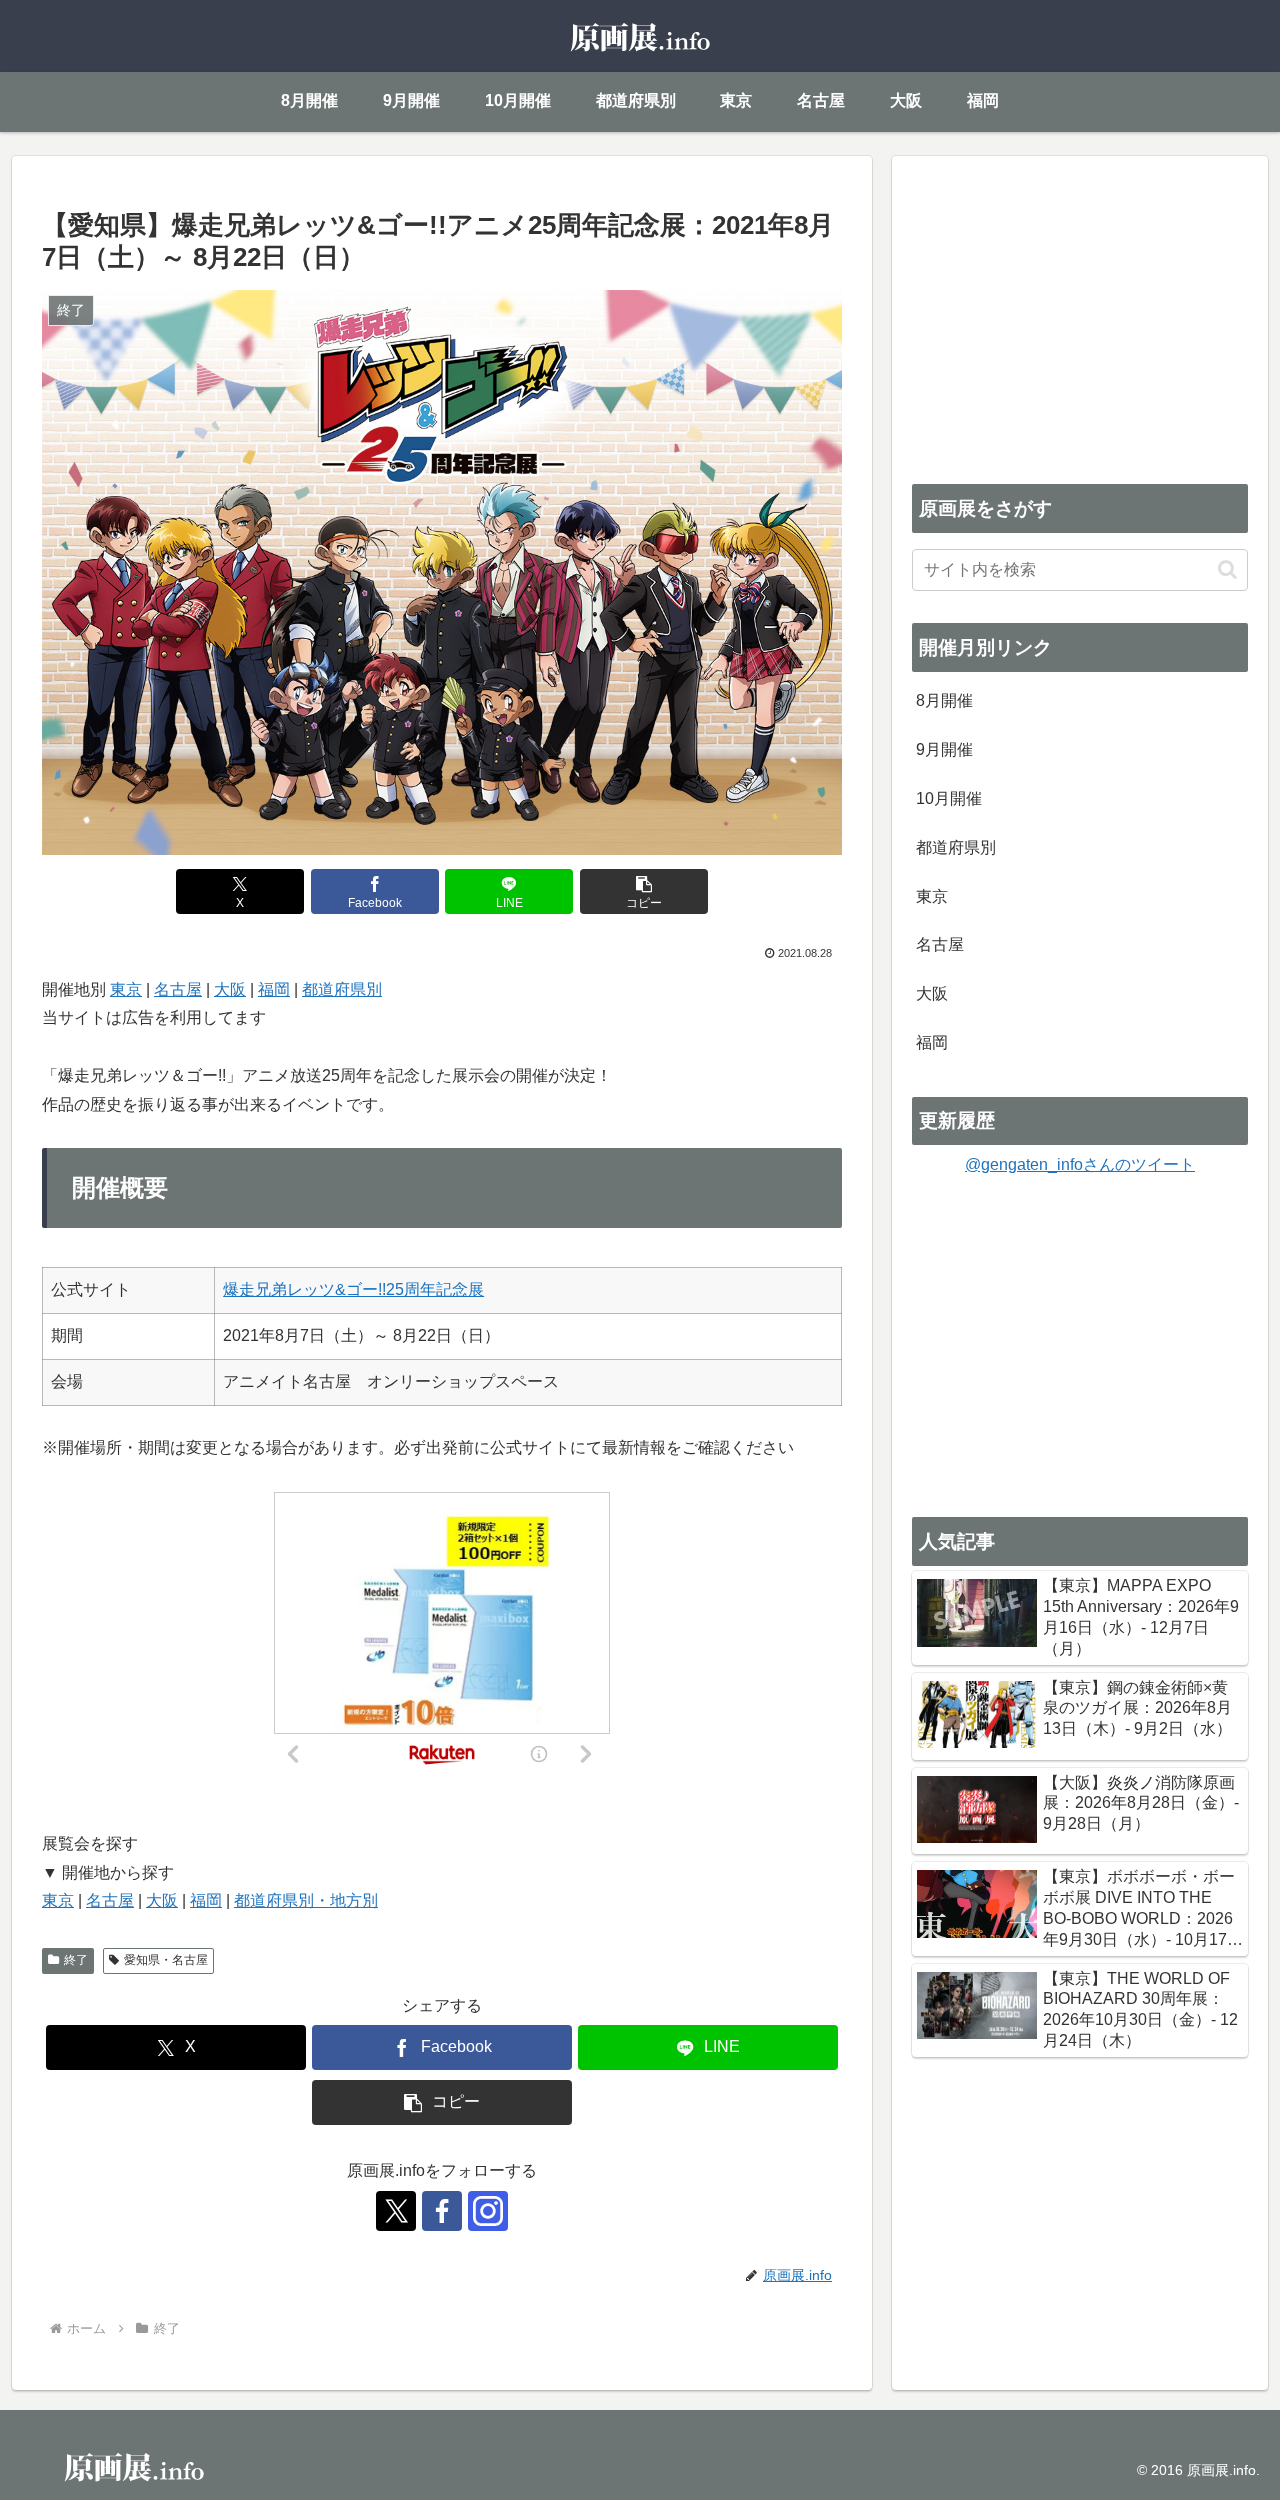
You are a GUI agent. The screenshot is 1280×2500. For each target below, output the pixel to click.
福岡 (274, 989)
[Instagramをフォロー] (488, 2211)
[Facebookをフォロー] (442, 2211)
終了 (76, 1960)
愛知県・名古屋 (166, 1960)
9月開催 (944, 749)
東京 (126, 989)
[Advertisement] (1080, 316)
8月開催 (944, 700)
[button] (644, 891)
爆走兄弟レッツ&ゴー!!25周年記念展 (353, 1289)
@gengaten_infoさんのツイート (1080, 1164)
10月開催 (949, 798)
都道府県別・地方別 (306, 1900)
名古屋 (178, 989)
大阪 (230, 989)
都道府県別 (342, 989)
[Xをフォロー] (396, 2211)
